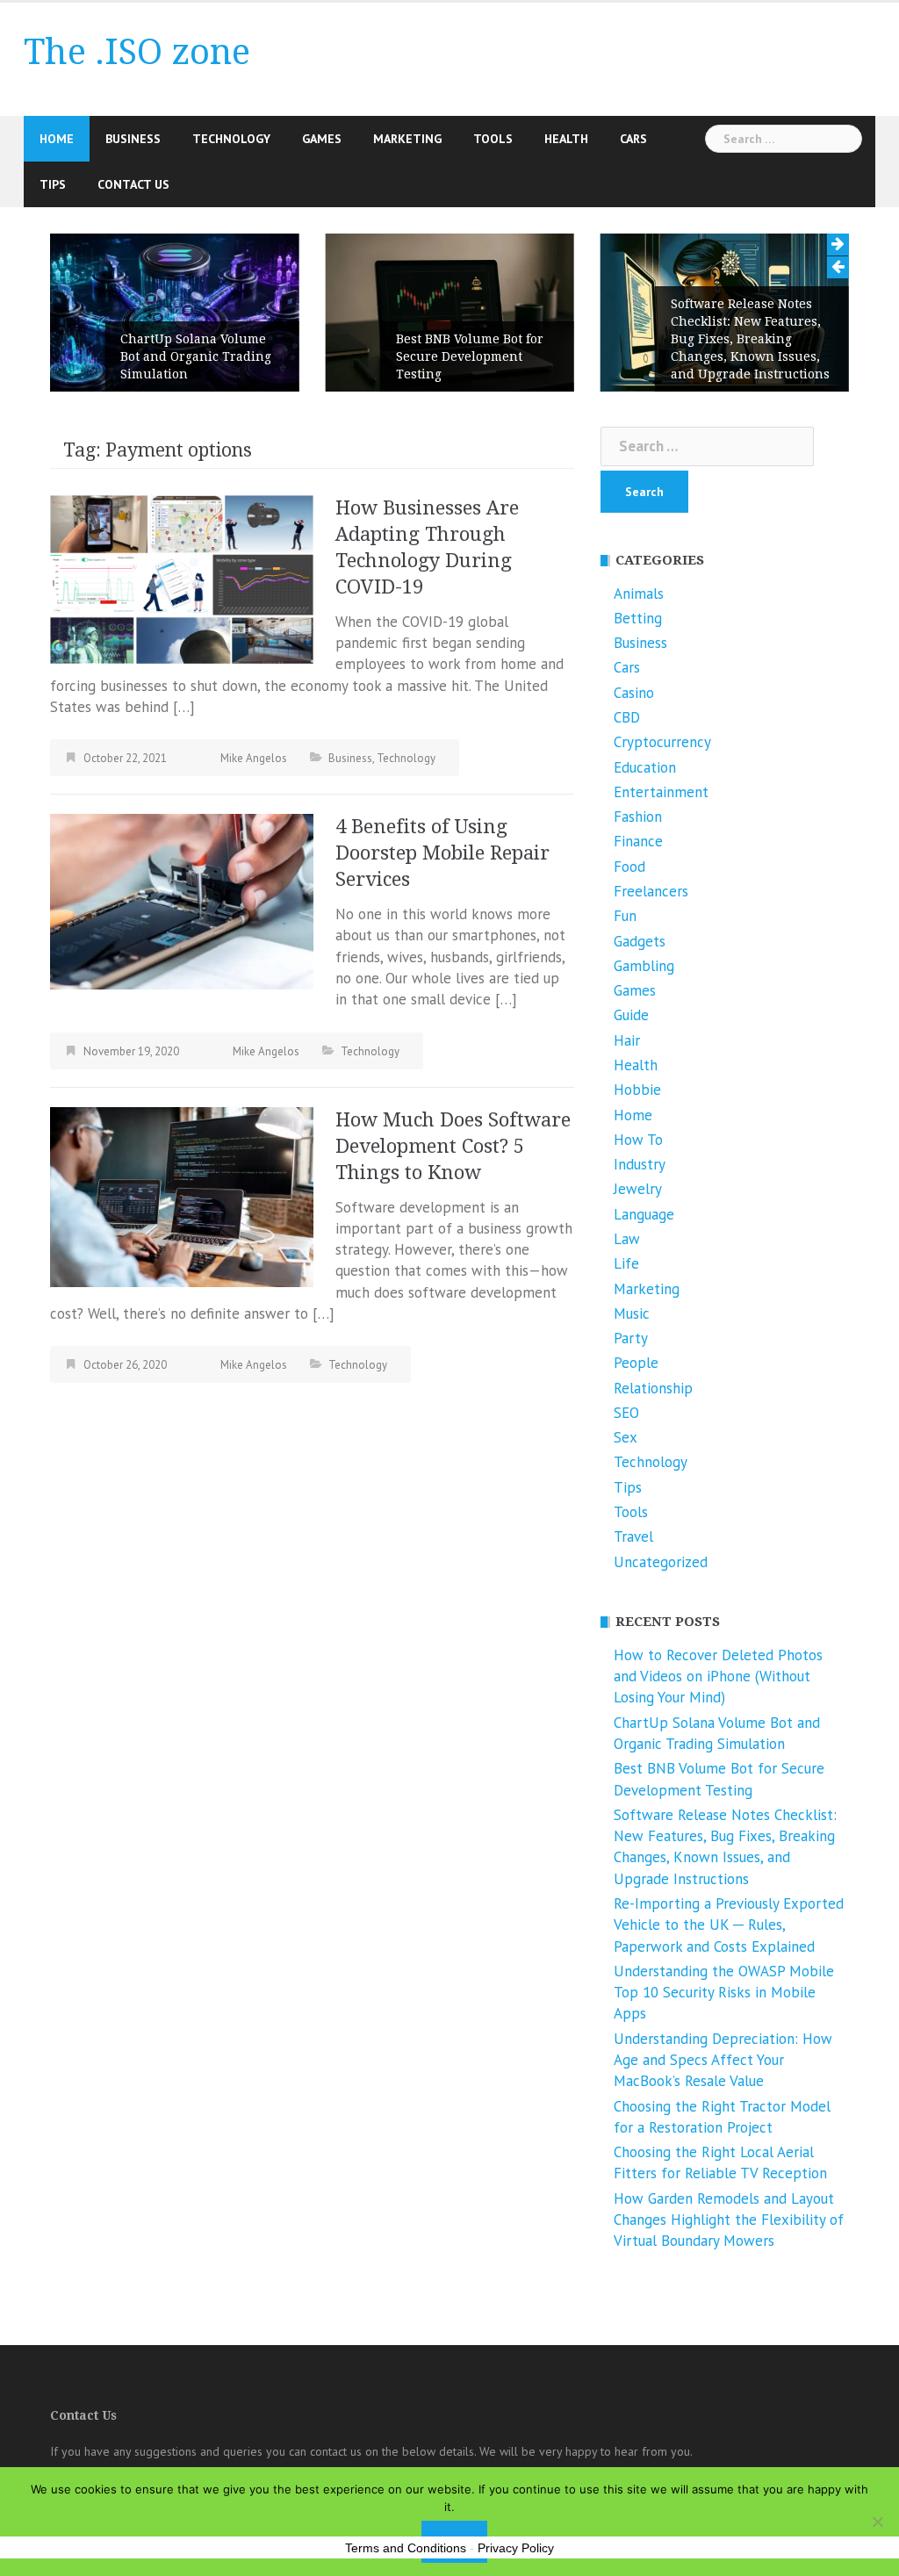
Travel (633, 1536)
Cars (633, 139)
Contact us (133, 184)
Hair (627, 1040)
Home (57, 139)
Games (322, 139)
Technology (231, 139)
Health (566, 139)
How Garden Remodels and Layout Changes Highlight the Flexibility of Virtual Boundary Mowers (729, 2220)
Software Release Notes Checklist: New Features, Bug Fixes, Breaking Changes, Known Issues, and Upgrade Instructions (750, 339)
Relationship (653, 1388)
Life (626, 1263)
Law (627, 1239)
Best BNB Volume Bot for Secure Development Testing (470, 356)
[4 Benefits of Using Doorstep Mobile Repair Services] (182, 900)
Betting (638, 618)
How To (638, 1140)
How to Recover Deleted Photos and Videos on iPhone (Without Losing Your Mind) (718, 1677)
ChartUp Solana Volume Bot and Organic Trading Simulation (196, 356)
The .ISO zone (137, 52)
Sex (626, 1437)
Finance (638, 841)
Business (133, 139)
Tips (53, 184)
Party (631, 1338)
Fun (625, 916)
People (636, 1363)
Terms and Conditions (406, 2548)
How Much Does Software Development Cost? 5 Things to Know (453, 1146)
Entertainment (661, 792)
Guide (631, 1015)
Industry (640, 1164)
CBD (627, 717)
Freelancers (651, 891)
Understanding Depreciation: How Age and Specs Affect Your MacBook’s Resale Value (723, 2060)
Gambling (644, 966)
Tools (493, 139)
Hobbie (637, 1090)
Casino (634, 693)
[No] (877, 2522)
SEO (626, 1413)
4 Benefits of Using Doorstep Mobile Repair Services (442, 853)
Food (629, 867)
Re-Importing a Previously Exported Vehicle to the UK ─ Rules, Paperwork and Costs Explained (729, 1925)
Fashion (638, 817)
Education (645, 767)
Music (632, 1313)
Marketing (407, 139)
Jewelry (638, 1189)
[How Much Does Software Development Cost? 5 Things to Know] (182, 1195)
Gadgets (640, 941)
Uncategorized (661, 1562)
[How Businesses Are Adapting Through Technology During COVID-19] (182, 578)
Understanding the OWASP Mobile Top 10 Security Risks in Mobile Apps (724, 1993)
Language (644, 1214)
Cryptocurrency (662, 742)
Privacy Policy (516, 2548)
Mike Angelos (254, 758)
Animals (639, 594)
